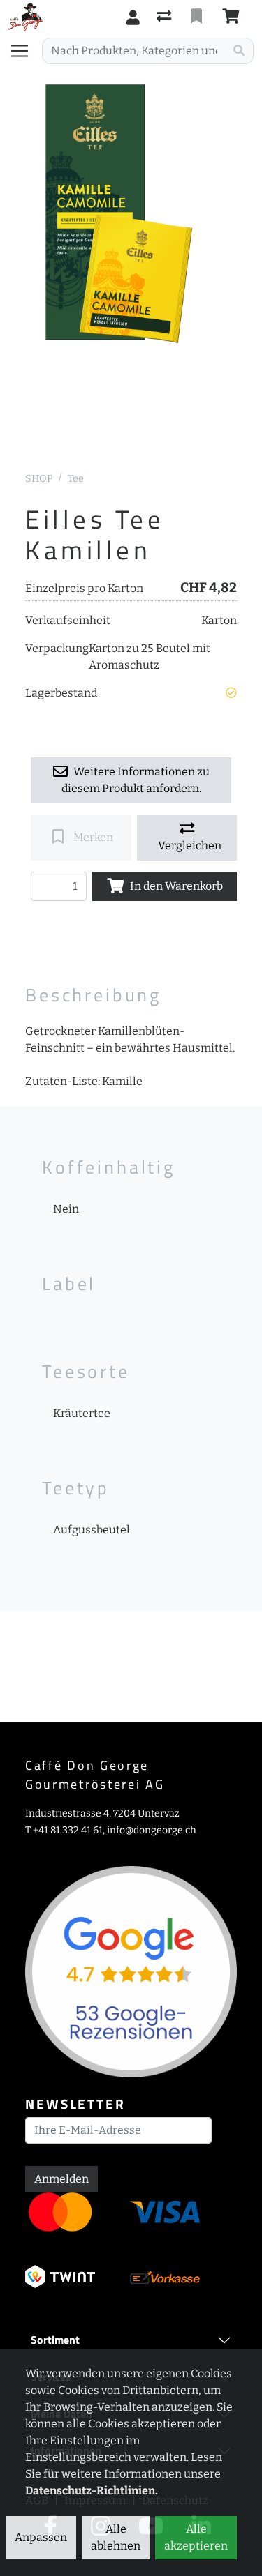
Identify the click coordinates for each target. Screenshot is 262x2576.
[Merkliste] (198, 17)
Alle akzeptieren (196, 2537)
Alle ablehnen (116, 2537)
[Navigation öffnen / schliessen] (25, 51)
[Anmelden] (133, 17)
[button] (231, 693)
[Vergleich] (165, 17)
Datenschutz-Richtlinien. (92, 2491)
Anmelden (61, 2179)
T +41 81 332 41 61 (64, 1830)
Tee (76, 479)
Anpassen (41, 2537)
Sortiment (55, 2340)
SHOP (39, 479)
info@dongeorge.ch (152, 1830)
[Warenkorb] (233, 17)
